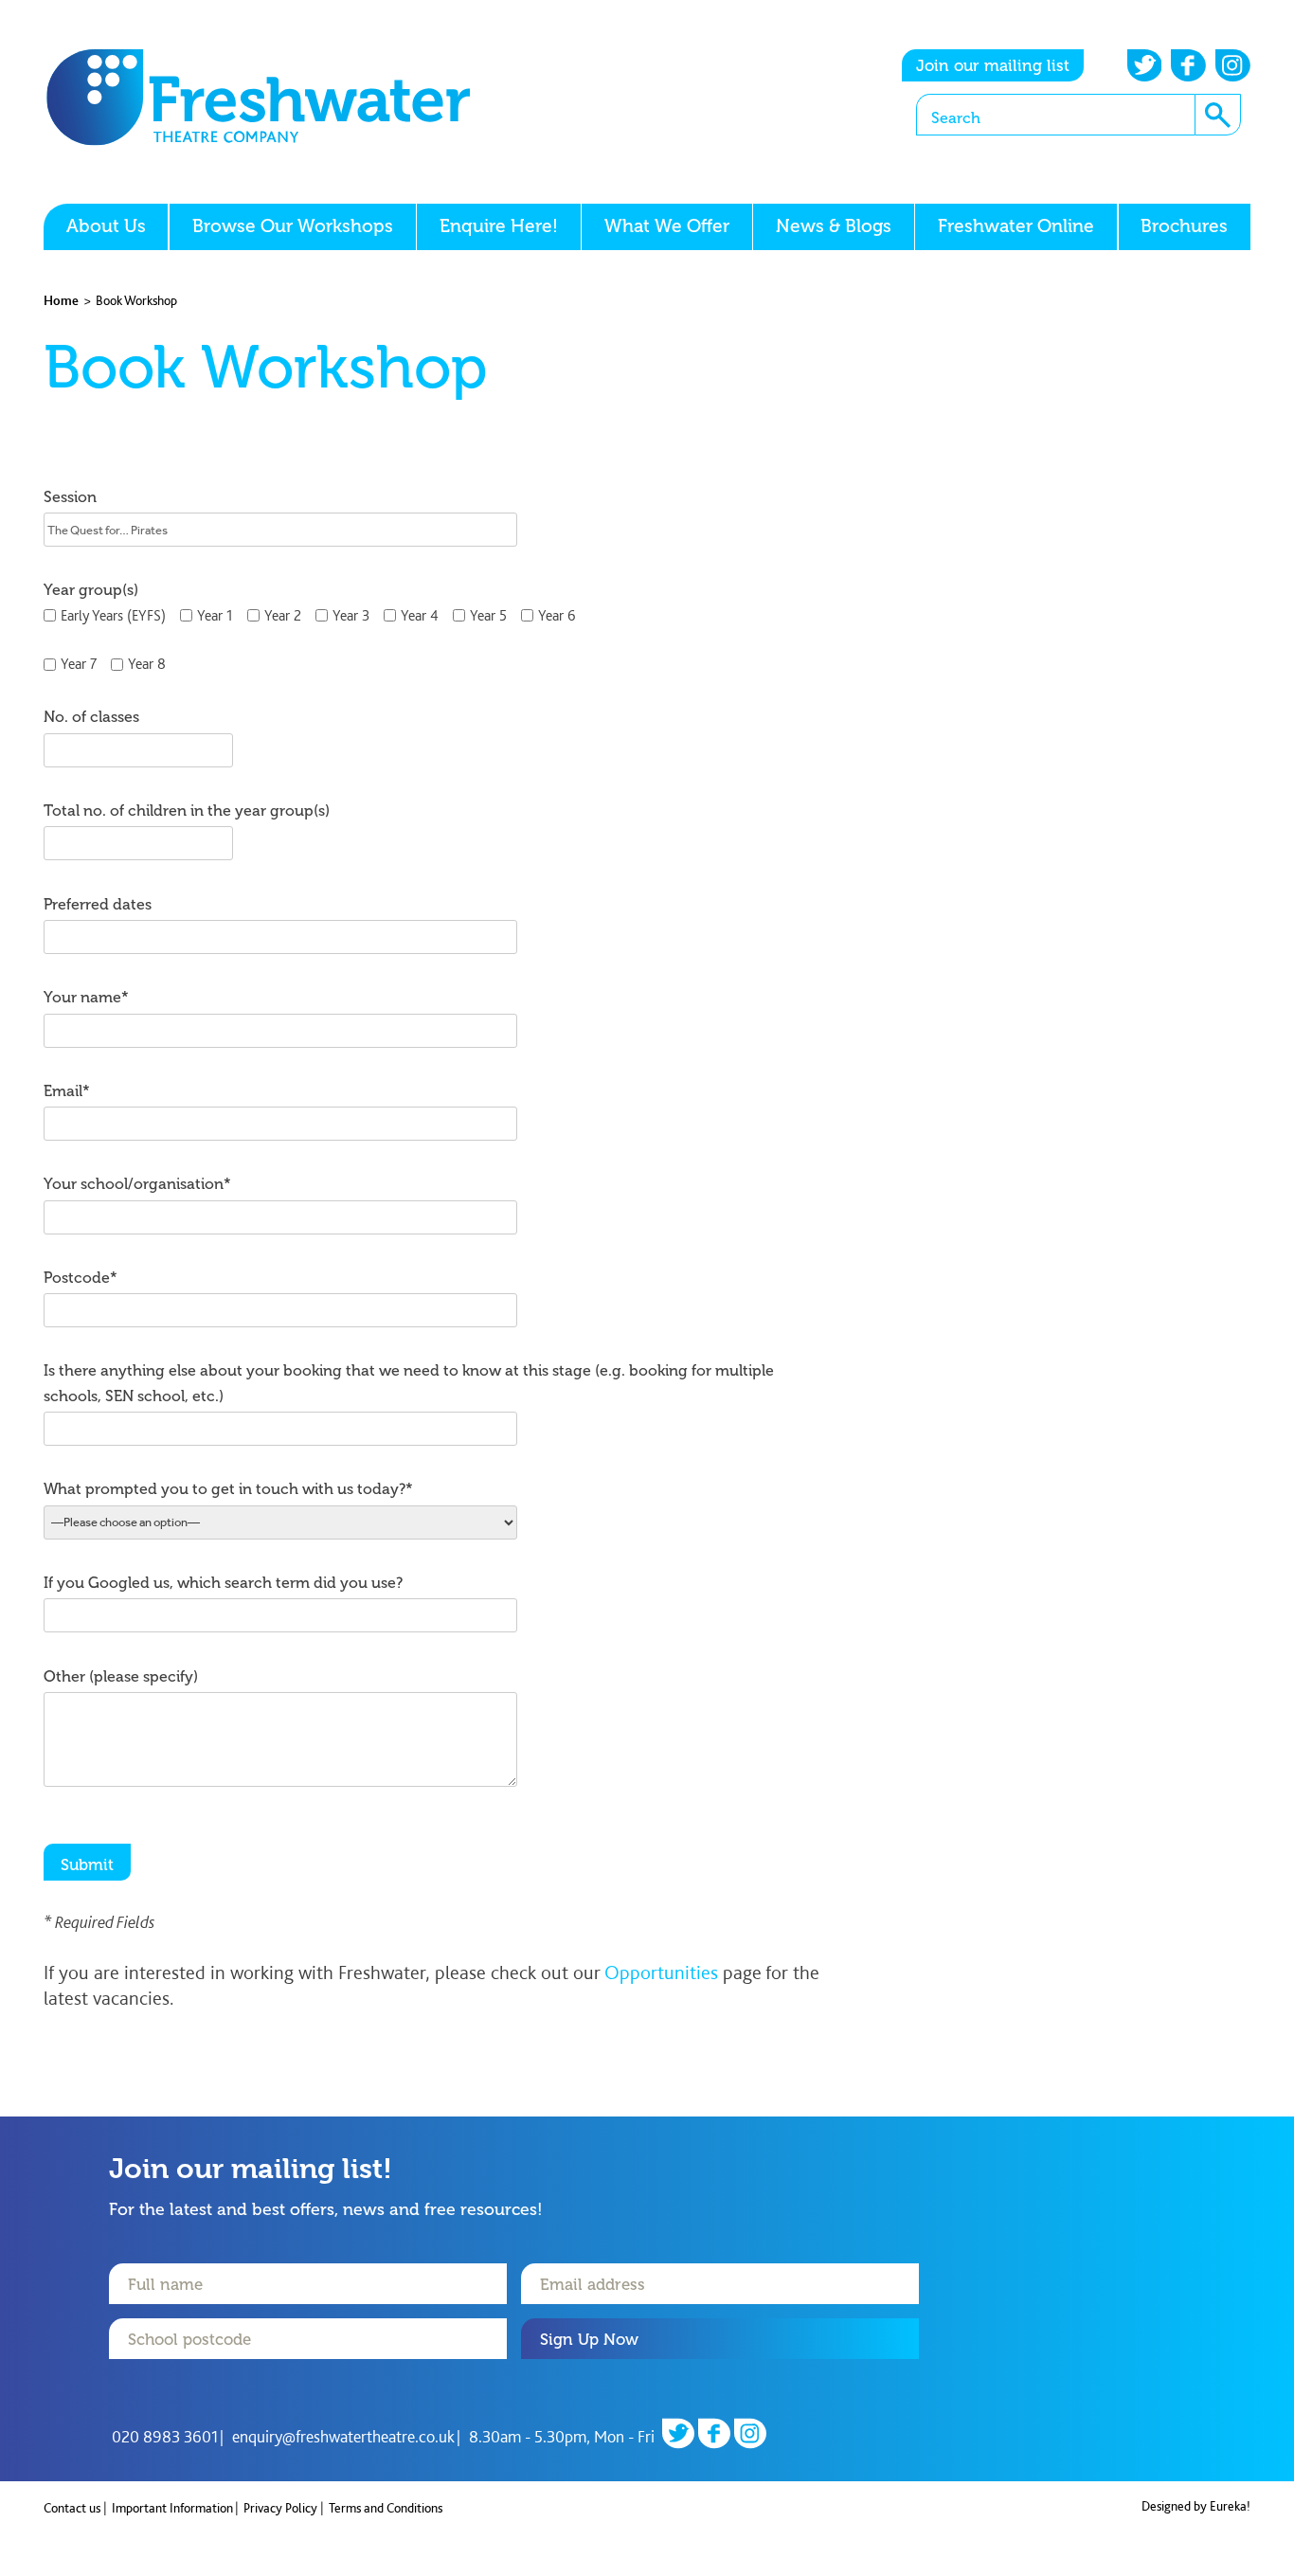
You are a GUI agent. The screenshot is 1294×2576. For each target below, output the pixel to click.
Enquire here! (499, 226)
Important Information (172, 2508)
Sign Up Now (589, 2339)
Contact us (72, 2508)
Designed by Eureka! (1196, 2506)
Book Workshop (136, 300)
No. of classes (91, 717)
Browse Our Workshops (293, 226)
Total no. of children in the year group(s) (187, 811)
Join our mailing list (993, 65)
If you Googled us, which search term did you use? (223, 1583)
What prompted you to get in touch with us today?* (228, 1489)
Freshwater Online (1016, 226)
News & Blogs (834, 226)
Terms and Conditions (386, 2508)
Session (70, 497)
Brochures (1184, 226)
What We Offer (667, 226)
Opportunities (661, 1972)
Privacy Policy (280, 2508)
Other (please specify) (121, 1676)
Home (61, 300)
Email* (67, 1091)
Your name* (86, 997)
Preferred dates (98, 904)
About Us (106, 226)
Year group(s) (91, 590)
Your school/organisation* (137, 1184)
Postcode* (81, 1278)
